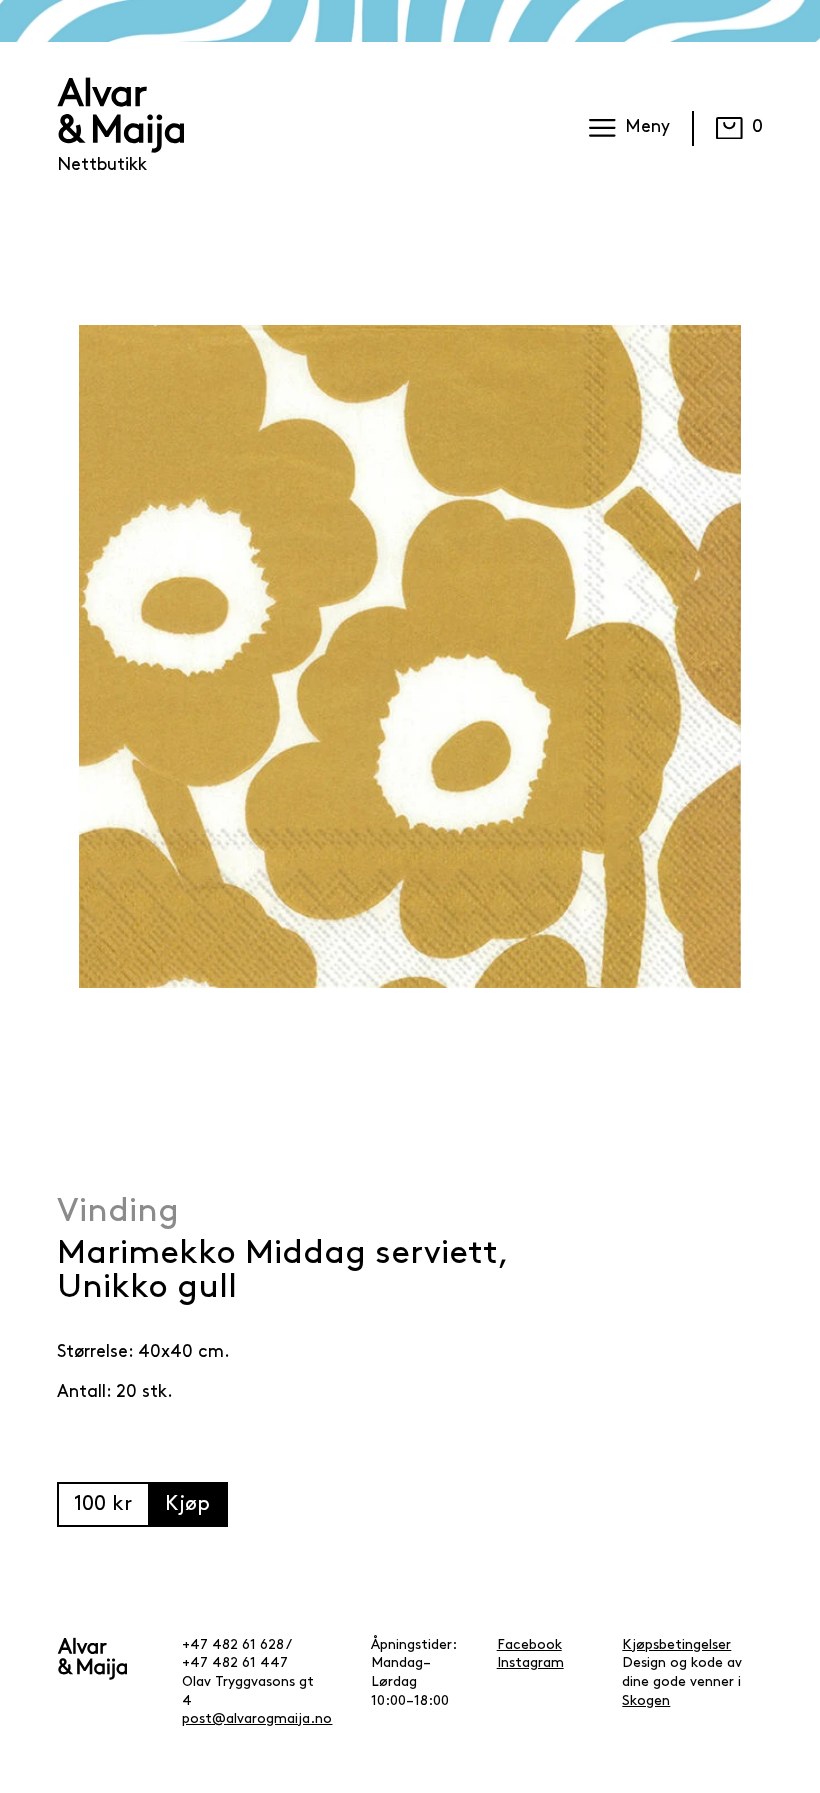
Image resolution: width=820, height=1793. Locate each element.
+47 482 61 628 (233, 1645)
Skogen (646, 1701)
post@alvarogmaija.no (257, 1719)
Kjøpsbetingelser (676, 1645)
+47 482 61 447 (235, 1663)
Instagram (530, 1663)
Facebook (529, 1645)
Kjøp (187, 1504)
